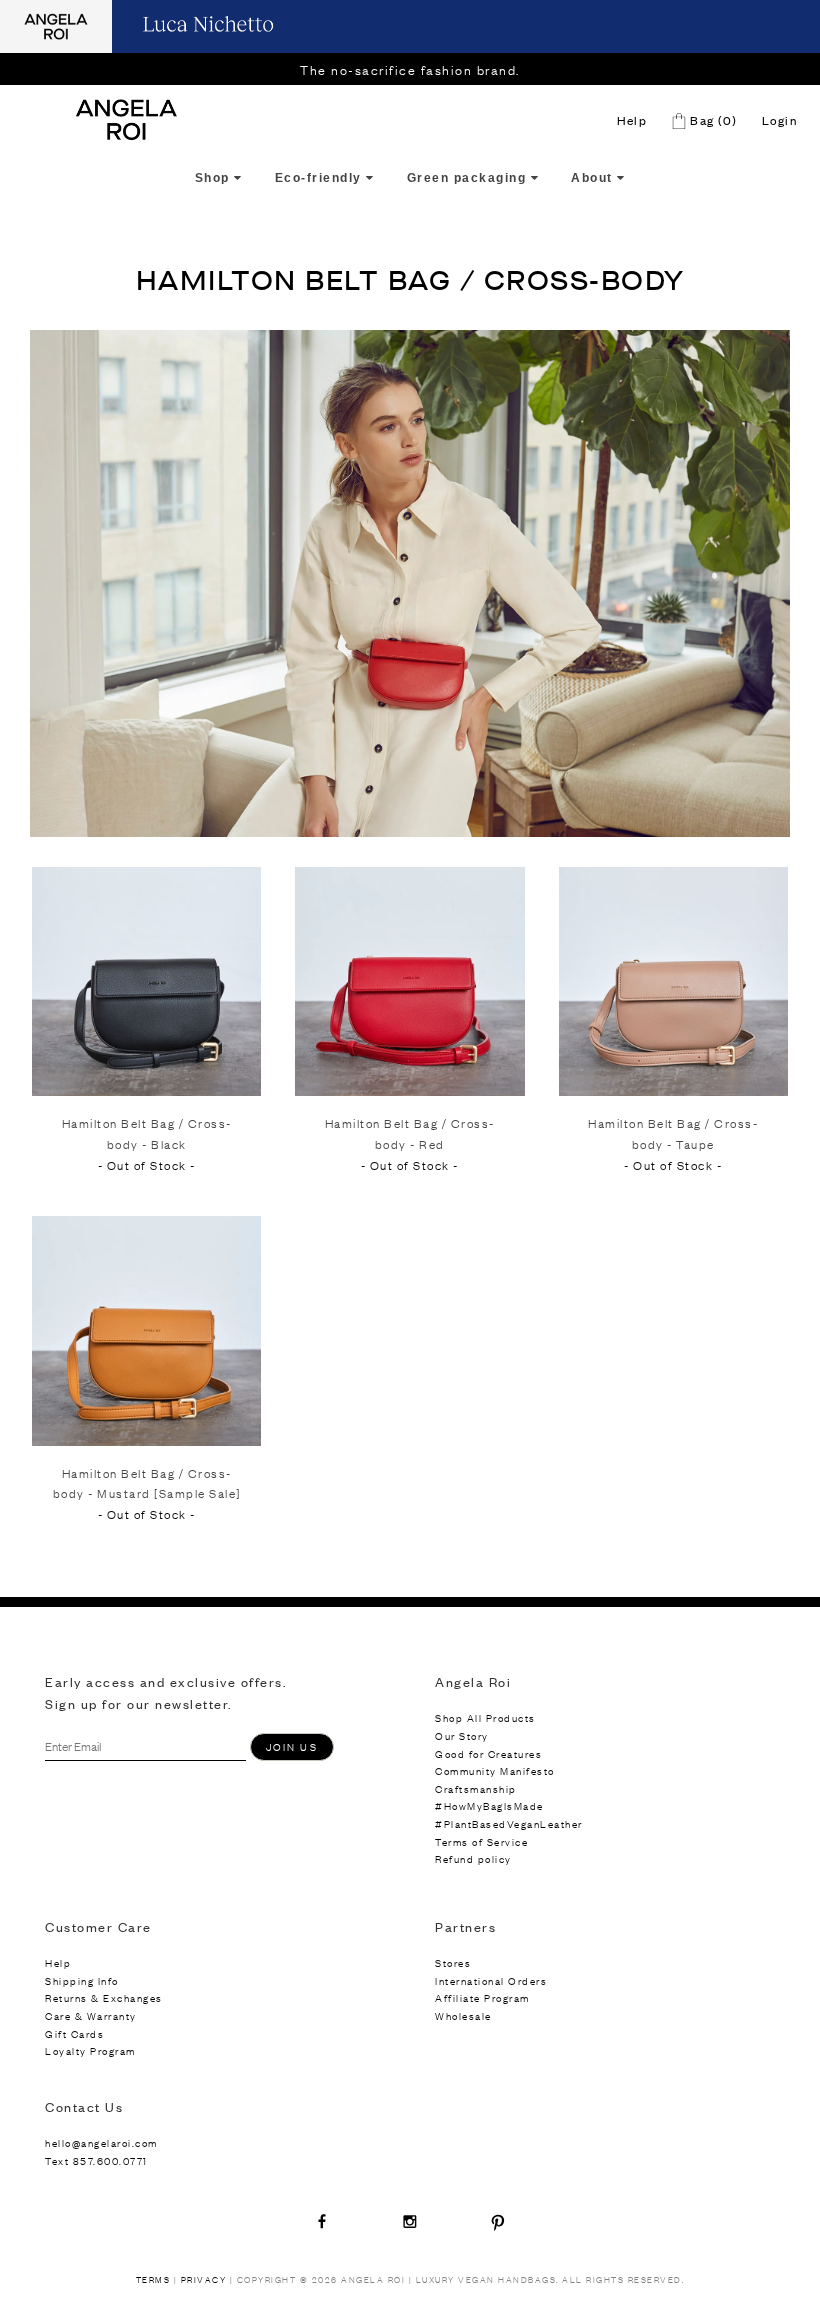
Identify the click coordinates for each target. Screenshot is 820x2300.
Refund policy (473, 1858)
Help (632, 120)
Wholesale (463, 2015)
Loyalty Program (90, 2050)
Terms (153, 2279)
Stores (453, 1962)
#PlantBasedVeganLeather (509, 1823)
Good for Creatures (488, 1753)
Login (780, 120)
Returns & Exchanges (104, 1997)
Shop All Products (485, 1717)
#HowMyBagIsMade (489, 1805)
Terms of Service (481, 1841)
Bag (712, 120)
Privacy (204, 2279)
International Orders (491, 1980)
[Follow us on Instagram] (410, 2221)
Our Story (462, 1735)
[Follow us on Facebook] (322, 2221)
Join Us (292, 1746)
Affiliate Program (482, 1997)
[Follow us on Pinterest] (498, 2221)
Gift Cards (74, 2033)
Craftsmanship (476, 1788)
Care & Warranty (91, 2015)
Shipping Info (82, 1980)
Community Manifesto (495, 1770)
